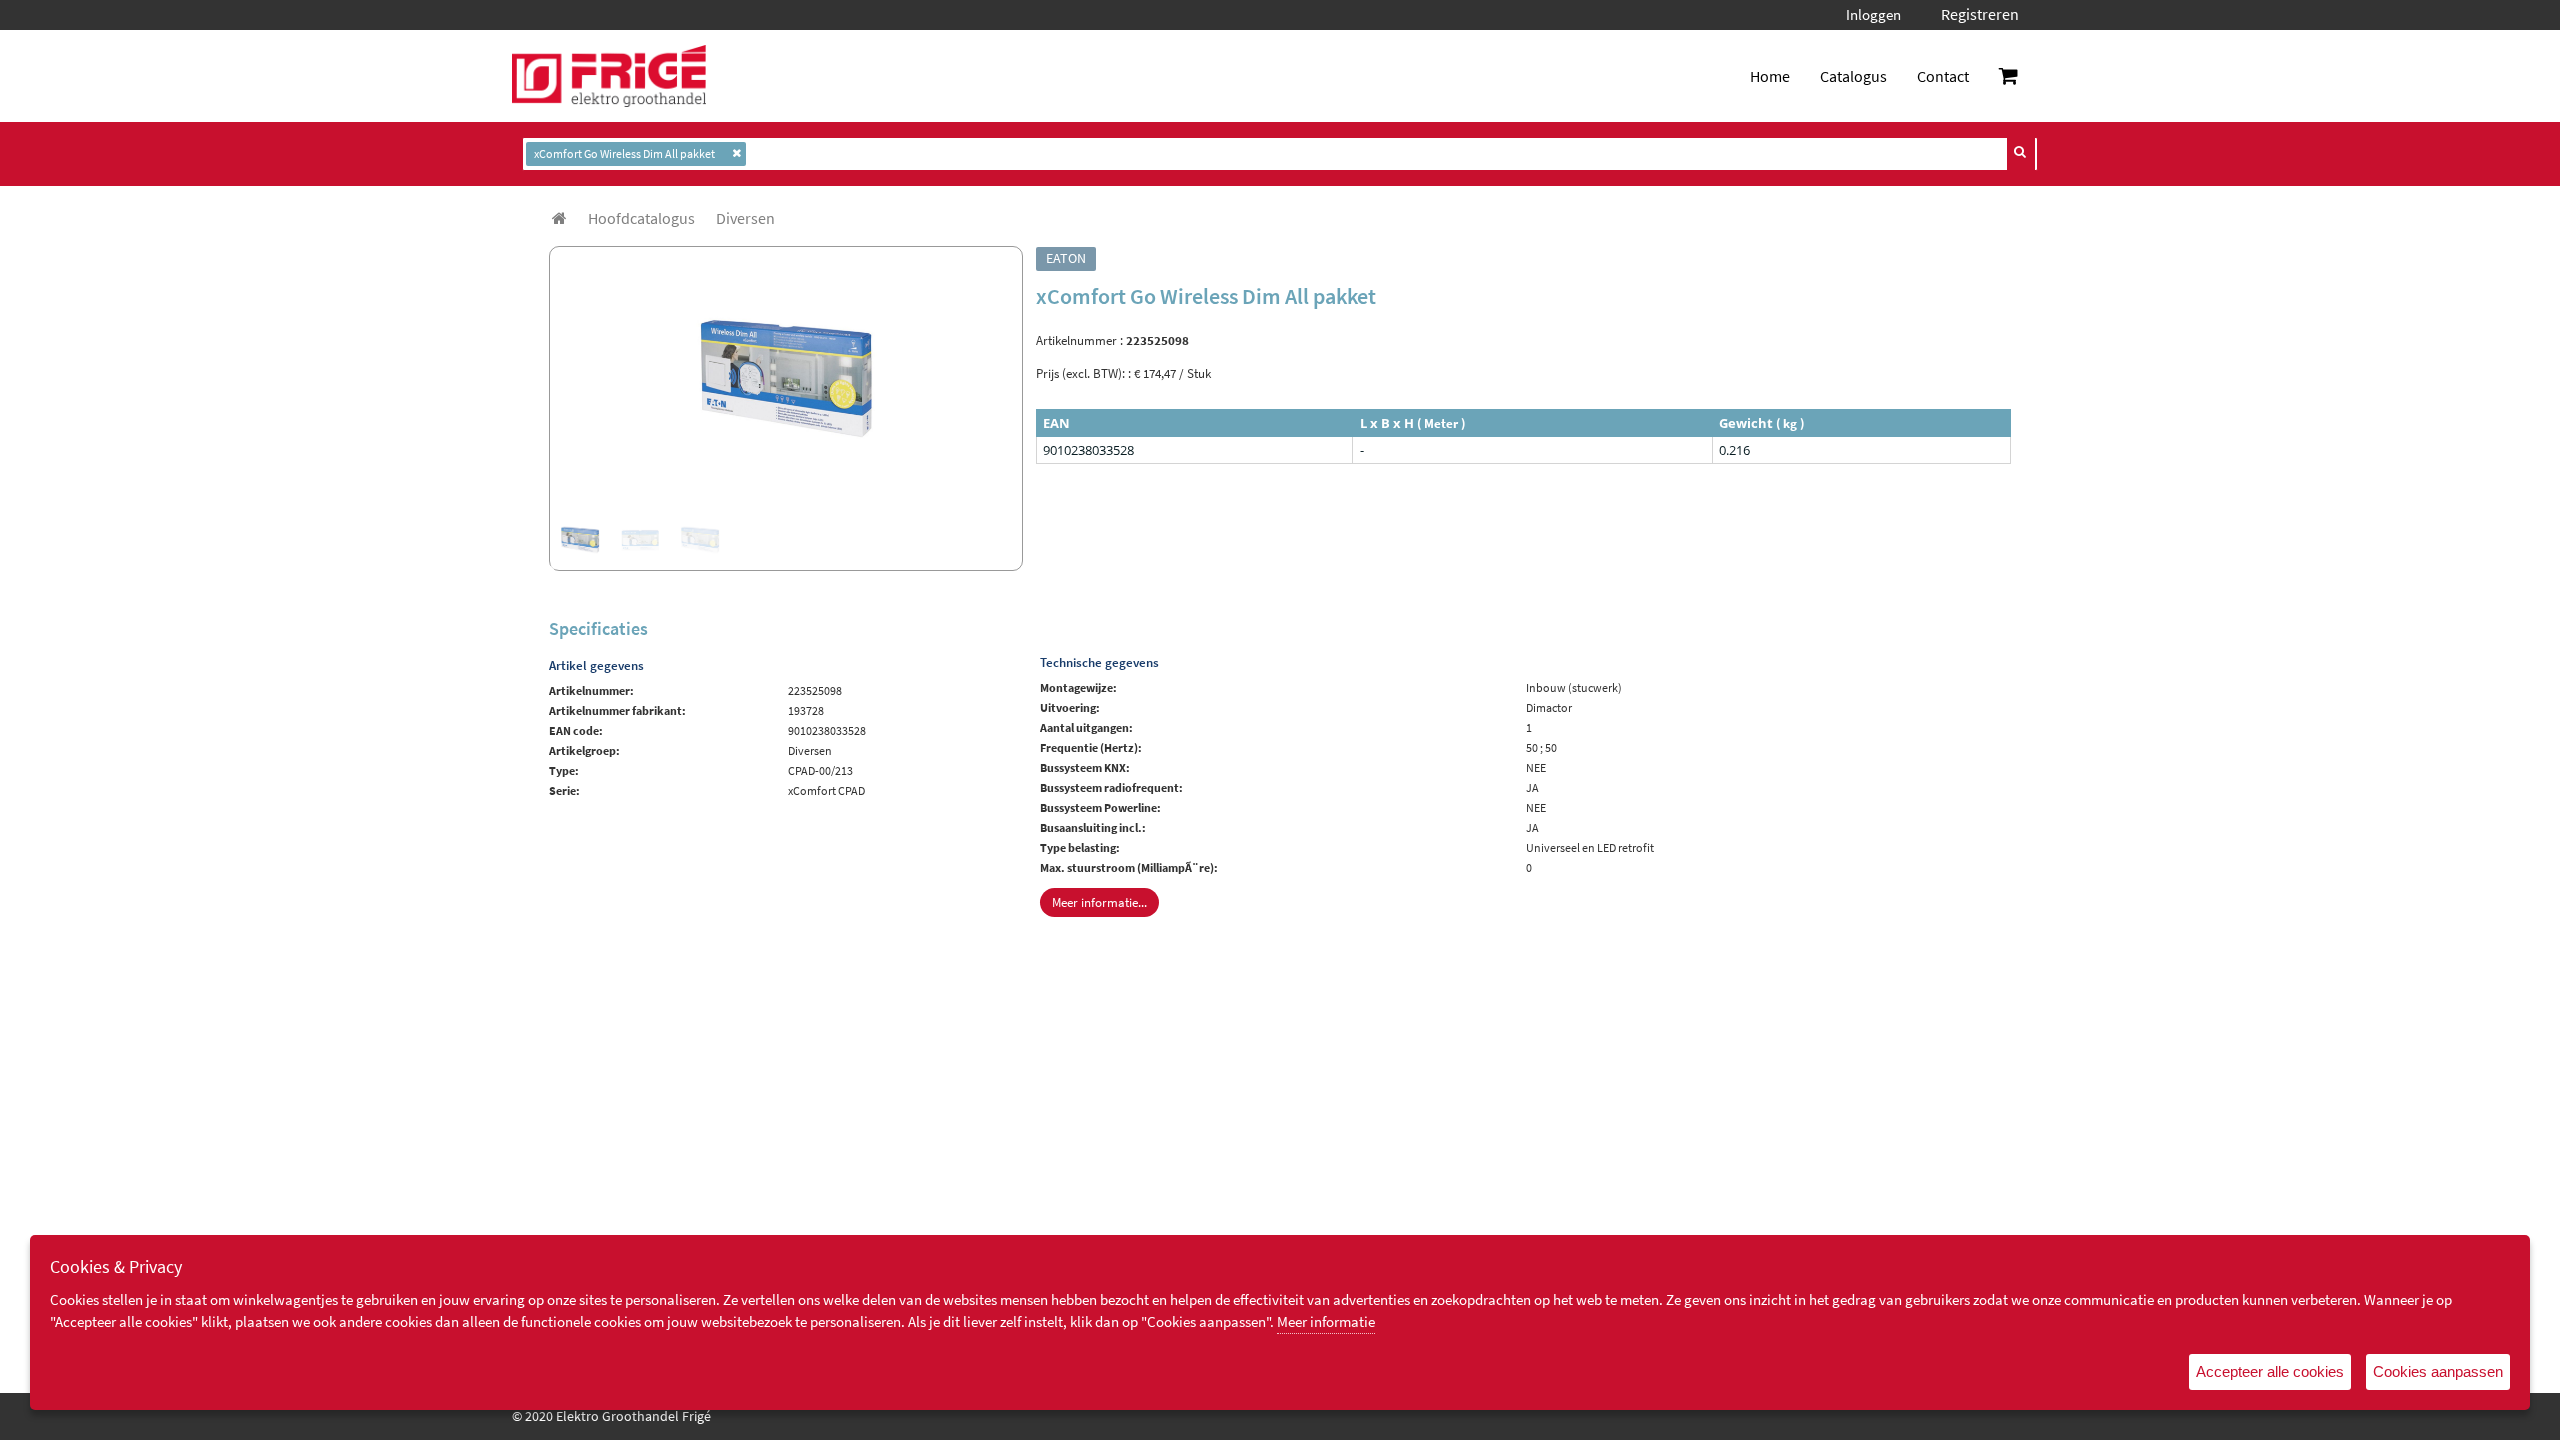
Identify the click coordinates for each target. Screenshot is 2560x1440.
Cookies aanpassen (2438, 1371)
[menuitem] (641, 218)
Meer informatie (1326, 1321)
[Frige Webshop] (609, 76)
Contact (1943, 76)
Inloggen (1873, 14)
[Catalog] (559, 218)
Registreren (1980, 14)
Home (1770, 76)
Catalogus (1853, 76)
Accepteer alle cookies (2270, 1371)
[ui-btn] (2021, 152)
